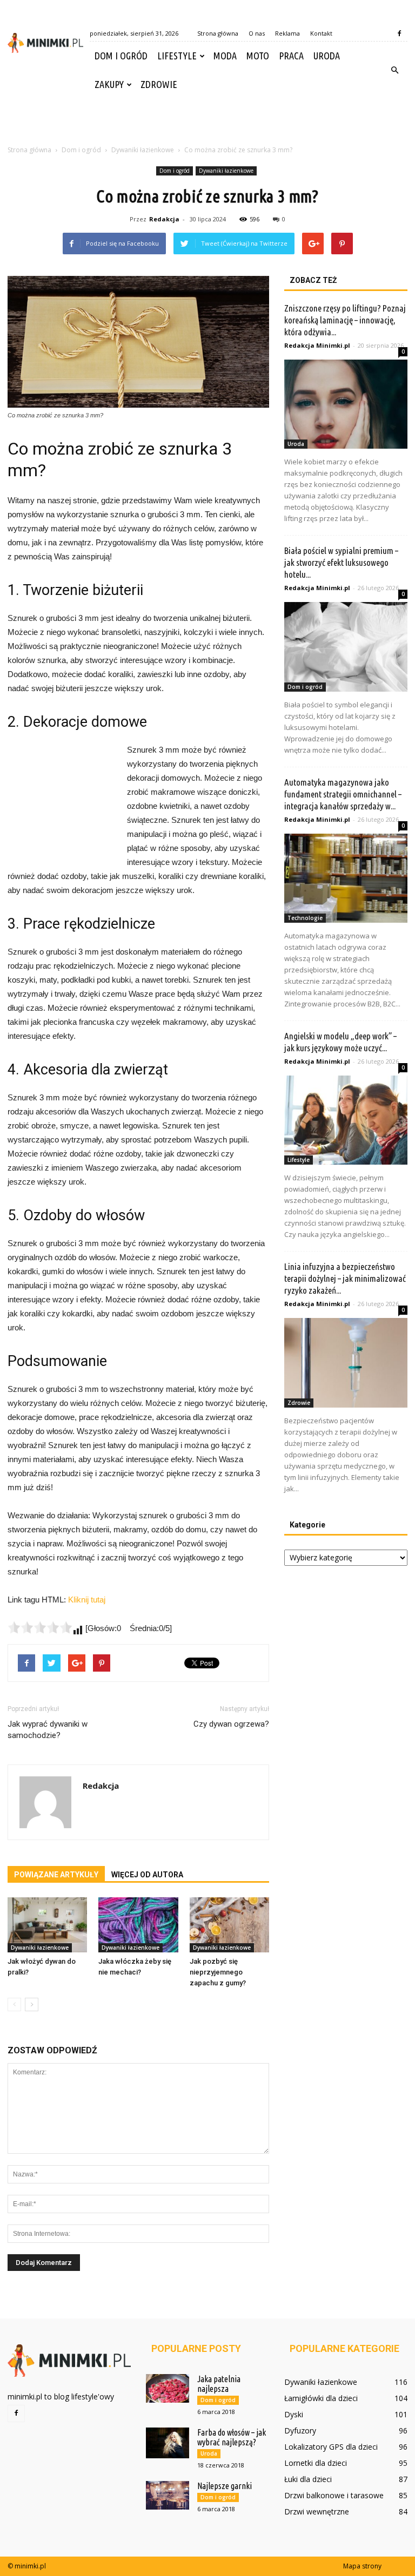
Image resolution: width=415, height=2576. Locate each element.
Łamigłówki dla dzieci (321, 2398)
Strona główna (218, 33)
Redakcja (164, 219)
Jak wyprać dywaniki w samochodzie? (48, 1730)
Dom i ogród (121, 56)
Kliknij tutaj (87, 1600)
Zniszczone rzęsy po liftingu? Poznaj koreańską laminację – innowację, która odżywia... (345, 320)
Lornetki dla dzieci (316, 2463)
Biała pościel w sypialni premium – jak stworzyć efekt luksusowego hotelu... (341, 562)
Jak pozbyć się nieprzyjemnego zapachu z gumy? (218, 1972)
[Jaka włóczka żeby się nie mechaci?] (138, 1925)
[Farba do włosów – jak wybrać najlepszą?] (168, 2443)
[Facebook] (399, 33)
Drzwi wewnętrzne (317, 2511)
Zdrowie (159, 84)
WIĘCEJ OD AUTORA (147, 1875)
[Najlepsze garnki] (168, 2495)
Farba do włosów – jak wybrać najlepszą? (232, 2437)
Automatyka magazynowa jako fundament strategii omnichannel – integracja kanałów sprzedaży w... (343, 794)
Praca (291, 56)
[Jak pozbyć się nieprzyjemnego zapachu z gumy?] (229, 1925)
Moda (225, 56)
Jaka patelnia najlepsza (219, 2384)
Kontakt (321, 33)
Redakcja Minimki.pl (317, 345)
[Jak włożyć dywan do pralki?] (47, 1925)
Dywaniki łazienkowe (226, 171)
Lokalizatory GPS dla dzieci (331, 2447)
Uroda (327, 56)
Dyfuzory (300, 2430)
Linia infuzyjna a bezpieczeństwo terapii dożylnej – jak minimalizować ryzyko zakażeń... (345, 1278)
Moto (258, 56)
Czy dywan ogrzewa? (231, 1724)
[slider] (40, 1627)
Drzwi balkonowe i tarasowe (334, 2495)
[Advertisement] (207, 123)
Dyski (294, 2414)
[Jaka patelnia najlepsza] (168, 2388)
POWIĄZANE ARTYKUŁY (56, 1875)
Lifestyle (177, 56)
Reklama (287, 33)
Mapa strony (362, 2566)
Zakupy (109, 84)
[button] (394, 70)
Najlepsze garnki (225, 2486)
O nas (257, 33)
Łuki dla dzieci (308, 2479)
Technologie (305, 918)
